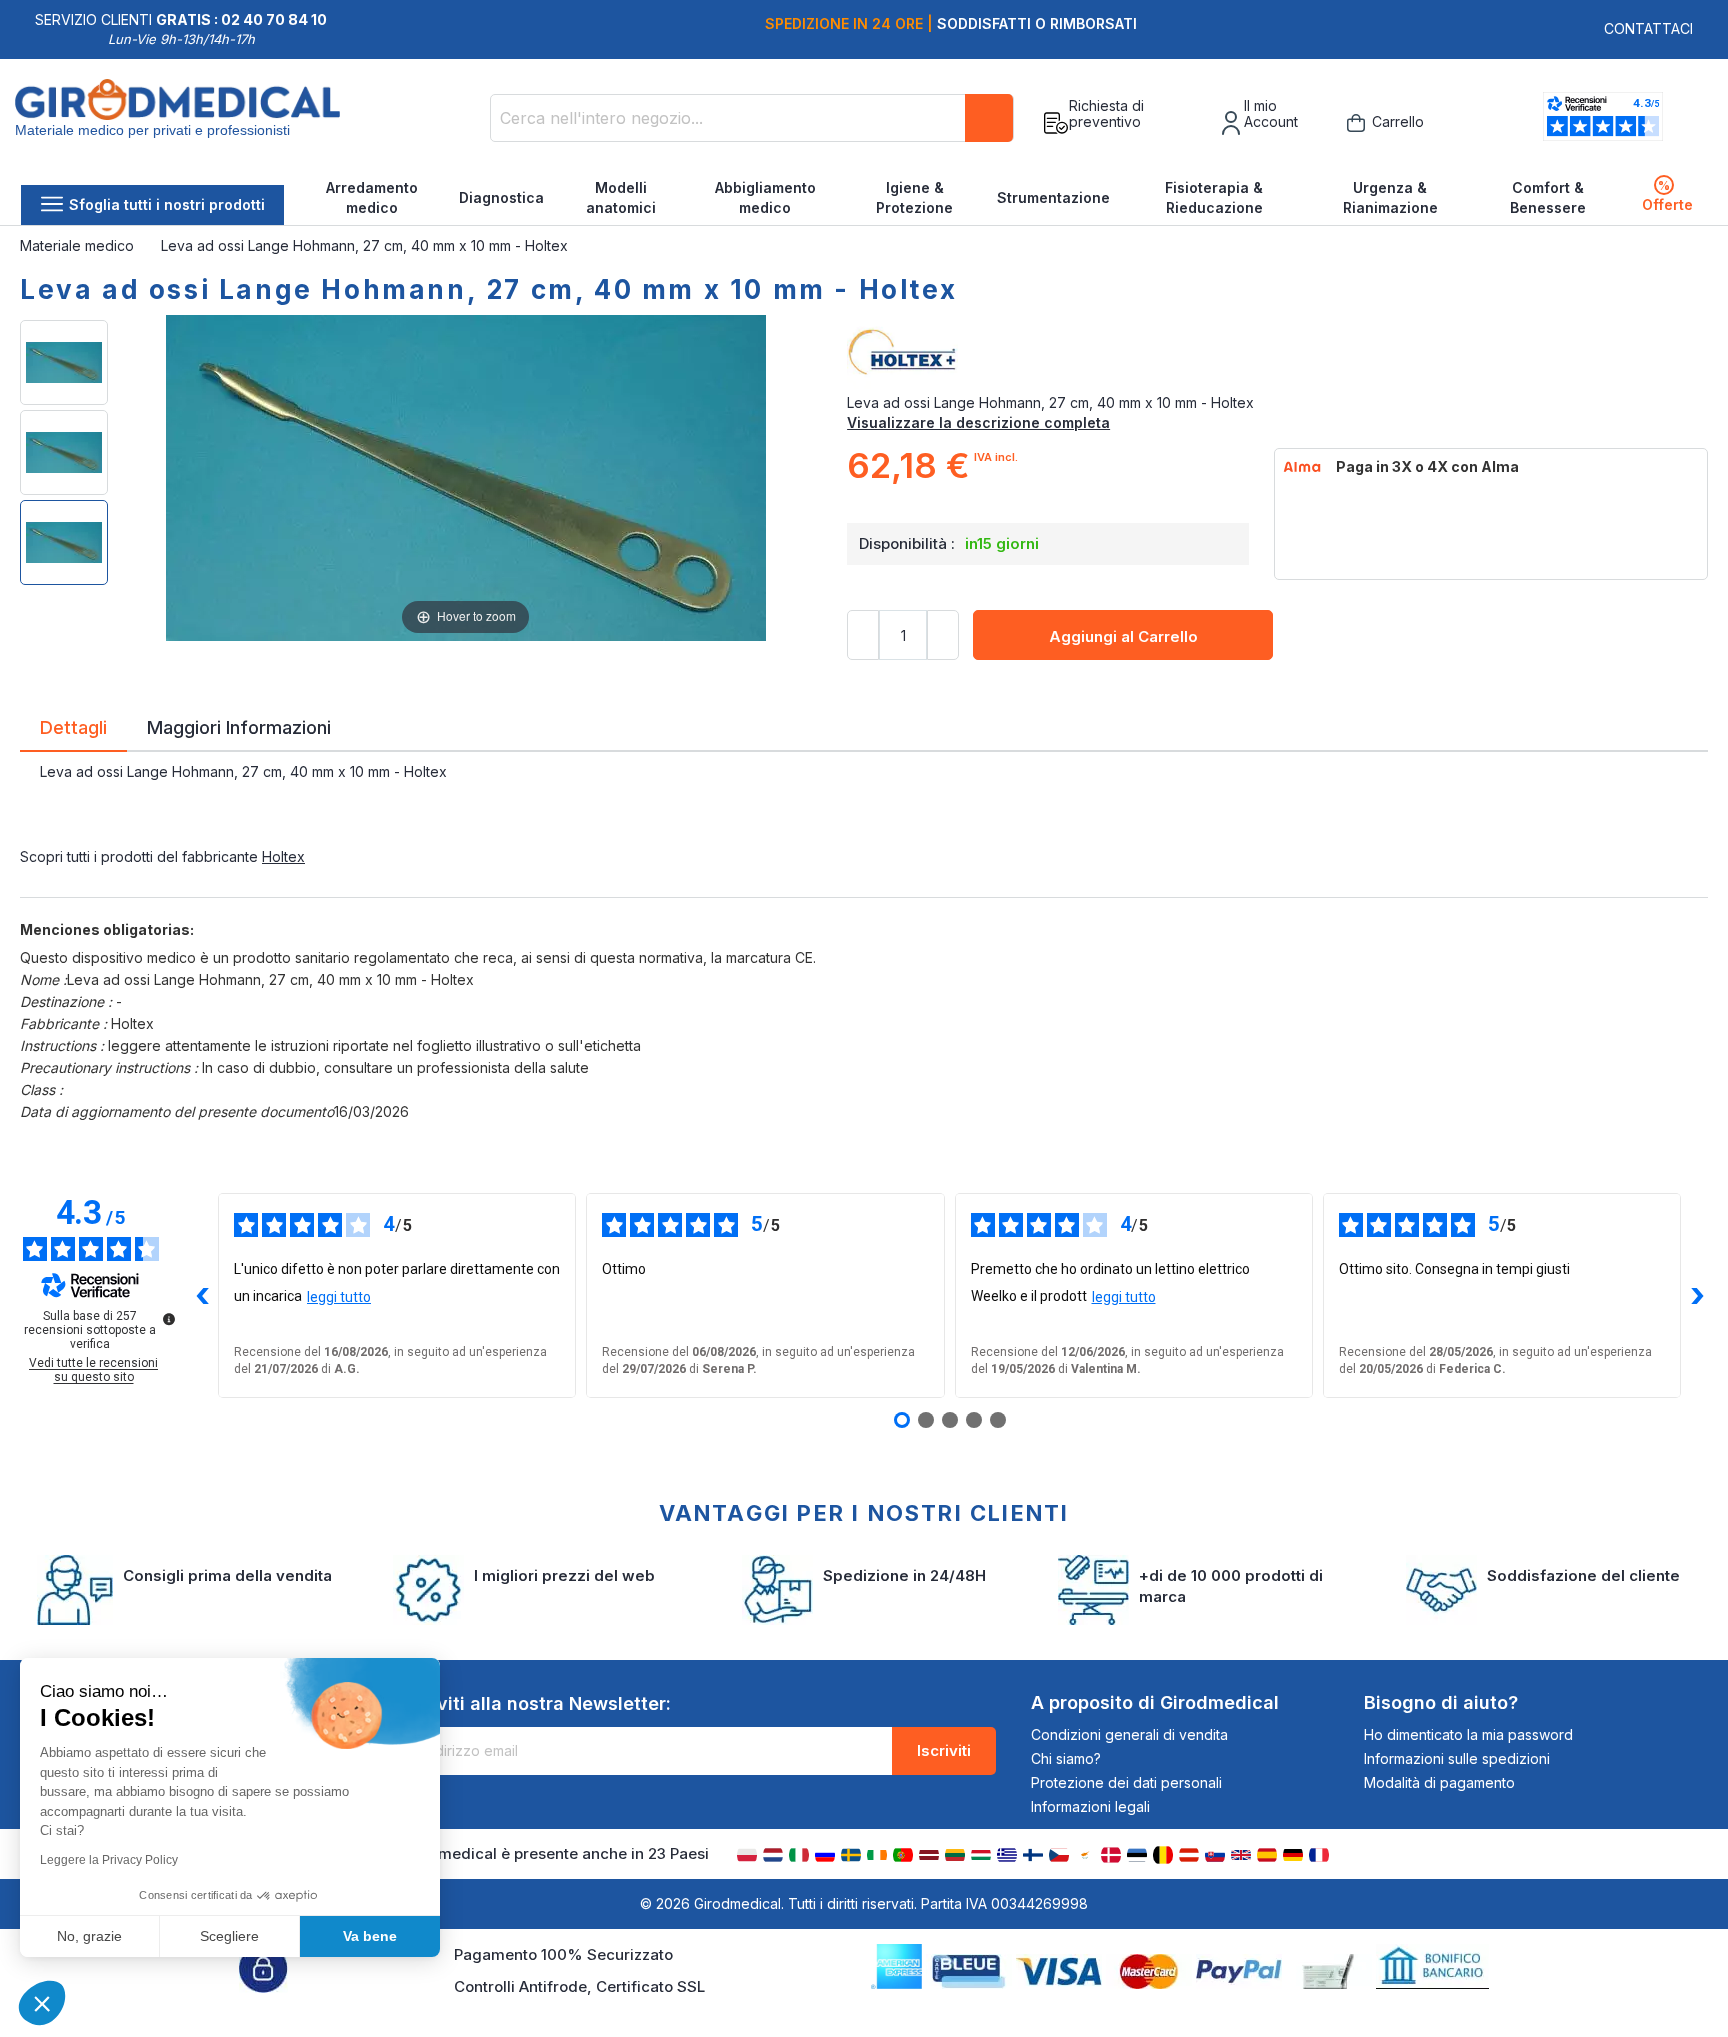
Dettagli (73, 726)
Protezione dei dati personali (1126, 1782)
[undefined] (169, 1319)
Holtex (283, 856)
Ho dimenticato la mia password (1468, 1734)
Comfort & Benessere (1548, 197)
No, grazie (89, 1936)
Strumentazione (1053, 197)
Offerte (1667, 195)
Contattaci (1648, 28)
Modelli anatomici (621, 197)
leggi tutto (339, 1297)
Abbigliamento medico (765, 197)
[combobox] (752, 118)
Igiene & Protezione (914, 197)
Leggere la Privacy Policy (109, 1860)
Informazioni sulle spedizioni (1457, 1758)
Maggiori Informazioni (239, 726)
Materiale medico (79, 245)
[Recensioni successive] (1697, 1296)
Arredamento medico (372, 197)
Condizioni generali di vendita (1129, 1734)
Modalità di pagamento (1439, 1782)
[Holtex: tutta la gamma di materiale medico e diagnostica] (1277, 353)
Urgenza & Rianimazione (1390, 197)
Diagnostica (501, 197)
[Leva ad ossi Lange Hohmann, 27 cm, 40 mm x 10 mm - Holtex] (64, 362)
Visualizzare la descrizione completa (978, 422)
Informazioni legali (1090, 1806)
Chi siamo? (1066, 1758)
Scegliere (229, 1936)
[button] (42, 2003)
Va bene (370, 1936)
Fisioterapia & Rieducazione (1214, 197)
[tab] (73, 731)
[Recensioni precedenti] (202, 1296)
